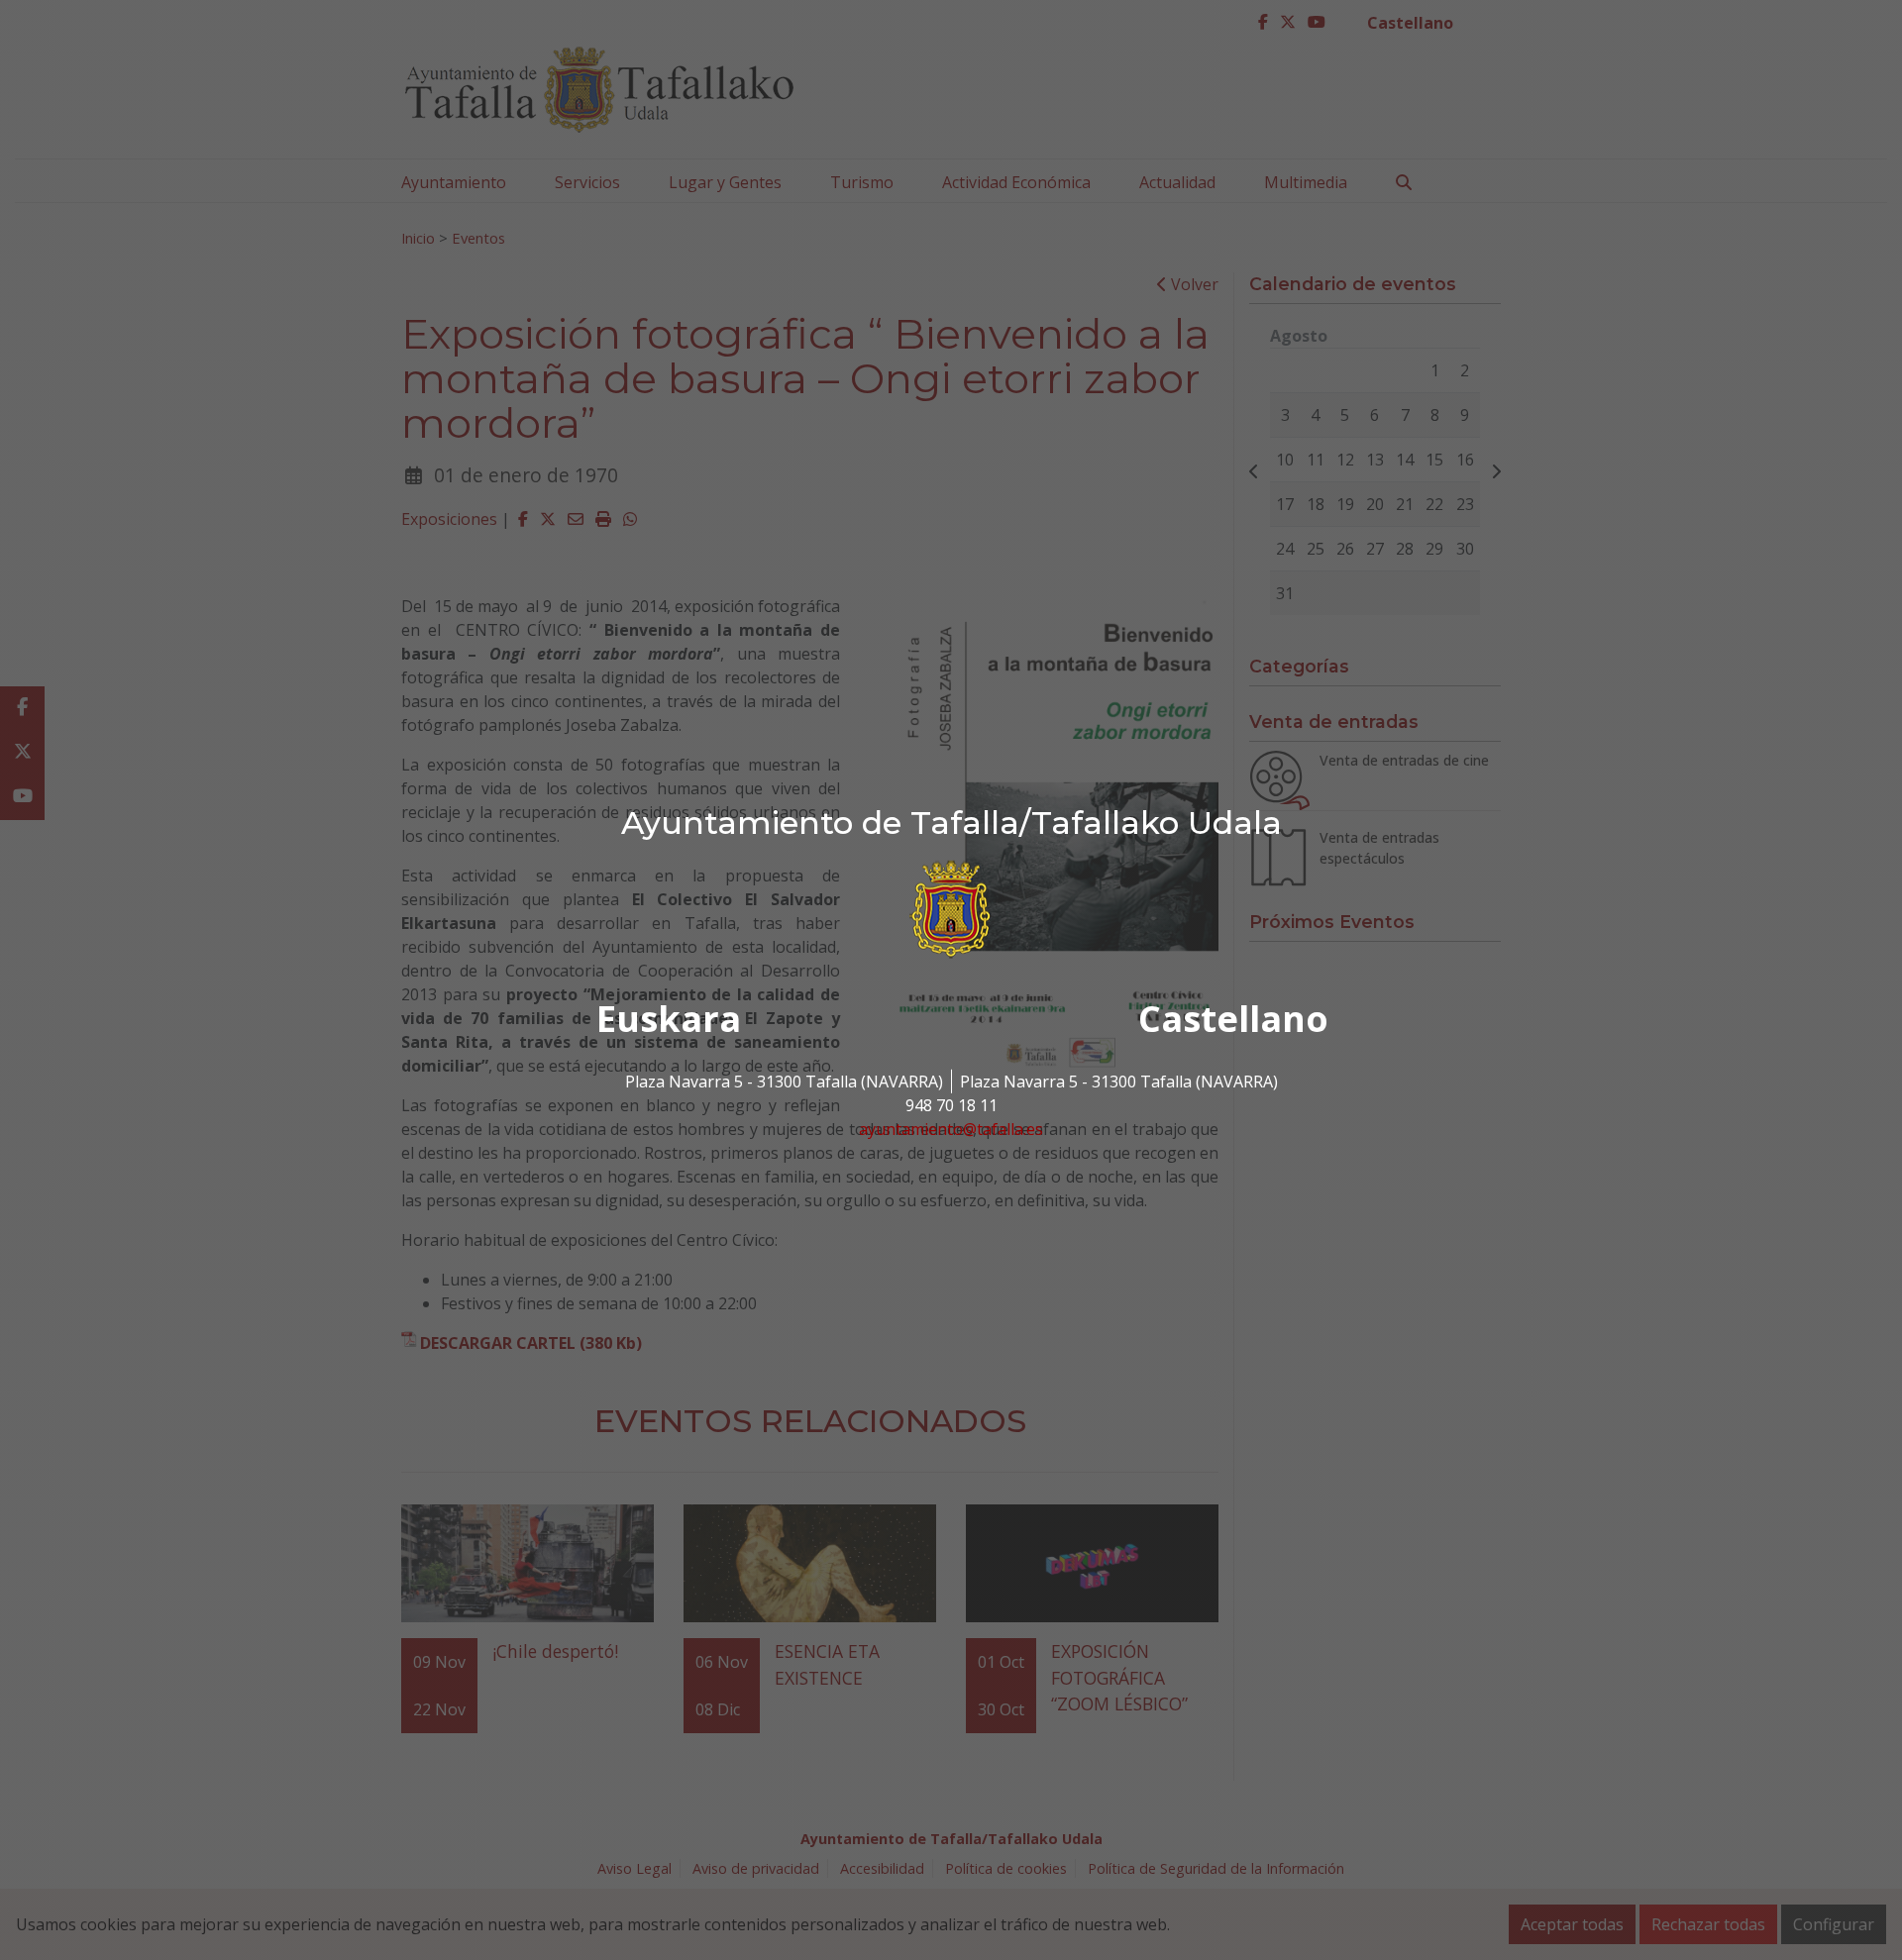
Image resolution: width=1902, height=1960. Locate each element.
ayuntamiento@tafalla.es (951, 1129)
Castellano (1233, 1019)
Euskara (669, 1019)
